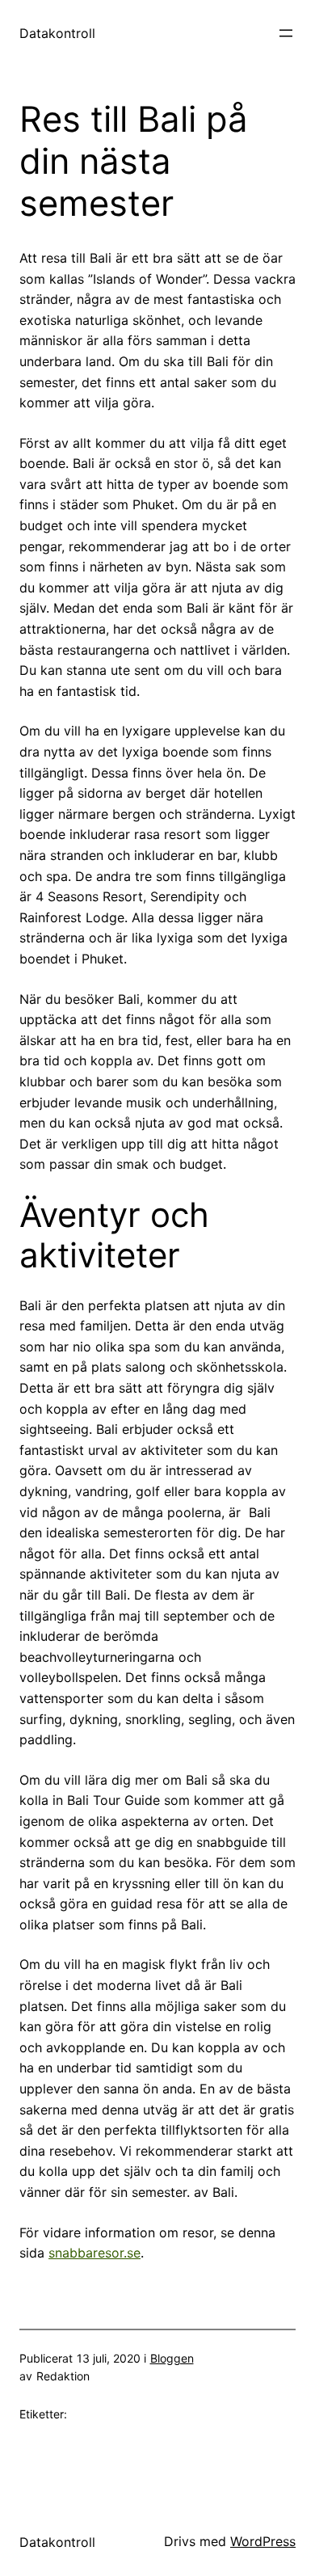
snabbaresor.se (94, 2253)
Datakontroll (57, 33)
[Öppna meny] (286, 33)
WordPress (263, 2541)
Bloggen (172, 2358)
